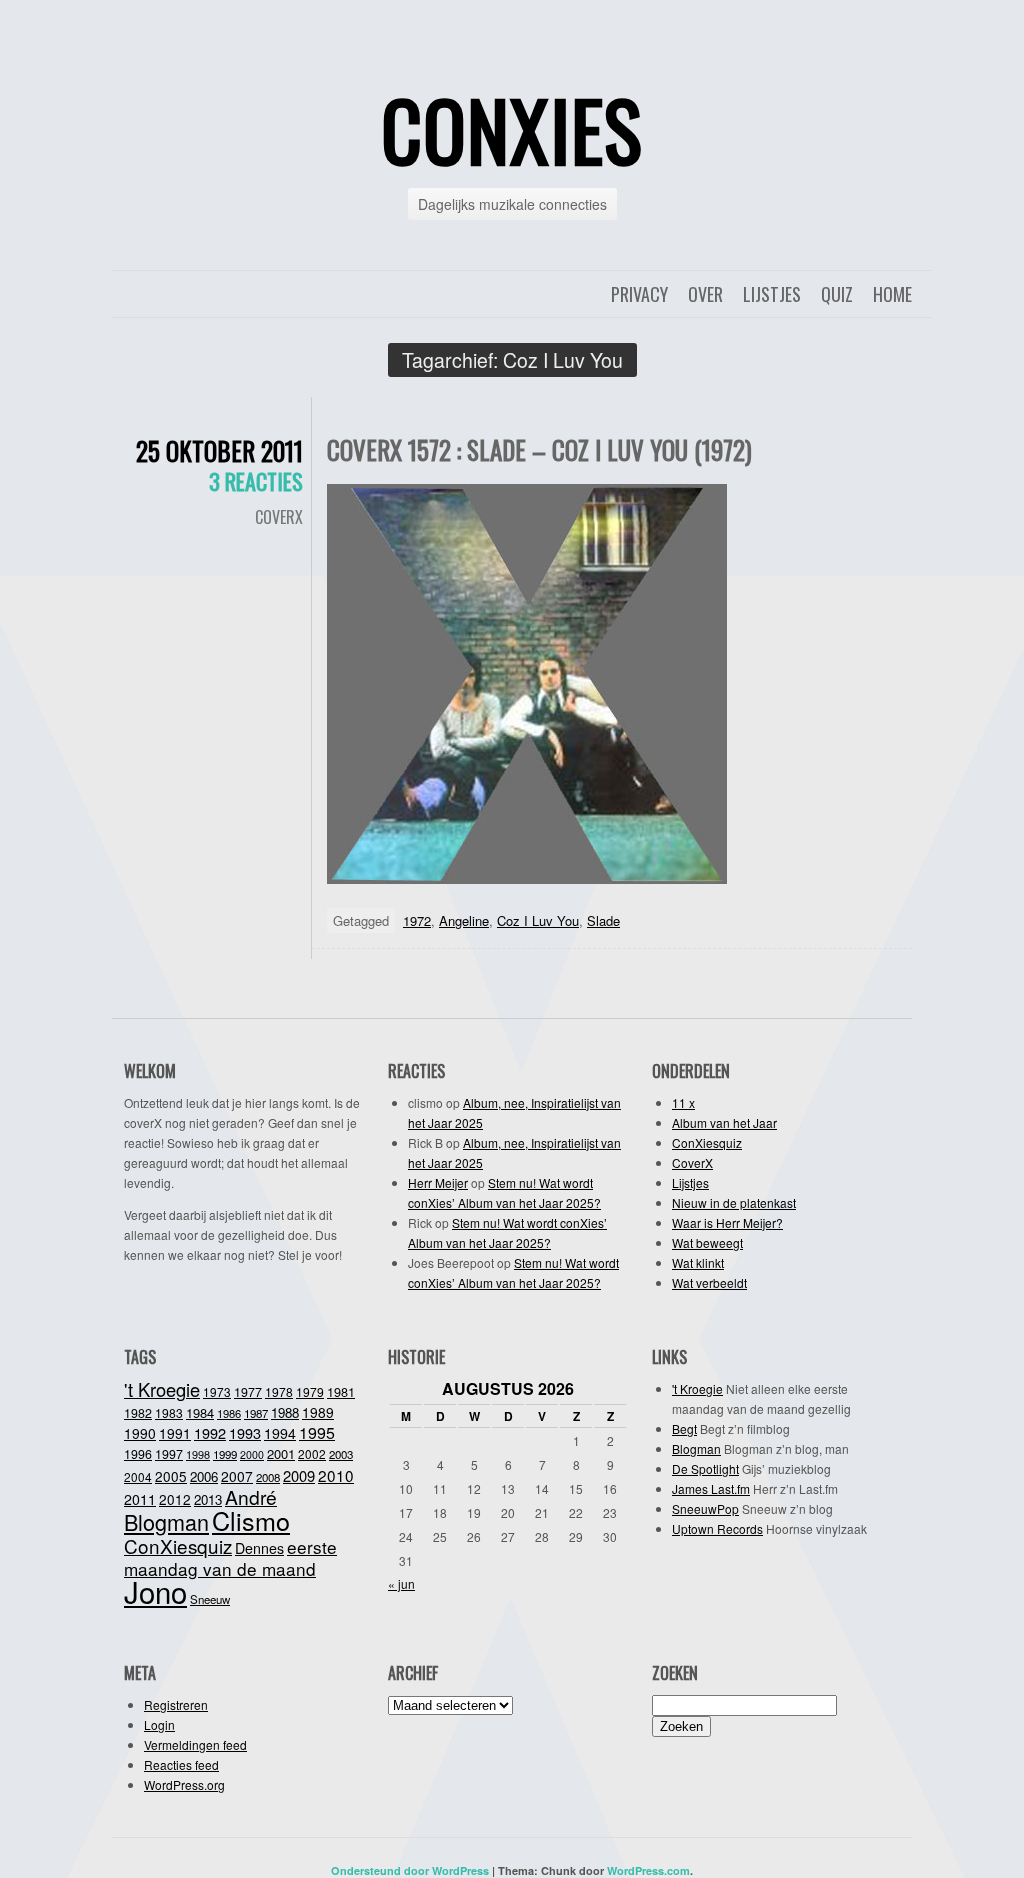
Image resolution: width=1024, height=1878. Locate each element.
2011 (140, 1499)
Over (705, 294)
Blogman (166, 1521)
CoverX (279, 517)
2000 (252, 1454)
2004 (138, 1476)
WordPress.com (648, 1870)
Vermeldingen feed (195, 1744)
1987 (256, 1413)
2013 (208, 1499)
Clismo (251, 1520)
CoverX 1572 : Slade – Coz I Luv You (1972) (539, 449)
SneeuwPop (705, 1508)
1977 (248, 1392)
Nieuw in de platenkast (734, 1202)
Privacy (639, 294)
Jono (155, 1591)
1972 (417, 920)
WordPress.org (184, 1784)
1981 (341, 1391)
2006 (204, 1476)
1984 (200, 1412)
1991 (175, 1433)
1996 (138, 1454)
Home (892, 294)
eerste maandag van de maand (230, 1557)
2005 (171, 1476)
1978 (279, 1391)
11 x (683, 1102)
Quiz (837, 294)
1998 (198, 1454)
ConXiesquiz (707, 1142)
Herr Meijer (438, 1182)
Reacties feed (181, 1764)
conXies (512, 129)
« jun (401, 1583)
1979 (310, 1391)
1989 (318, 1412)
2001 (281, 1453)
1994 (280, 1433)
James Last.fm (711, 1488)
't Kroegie (162, 1389)
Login (159, 1724)
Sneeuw (210, 1599)
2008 (268, 1477)
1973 (217, 1391)
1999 (225, 1454)
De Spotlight (705, 1468)
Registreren (176, 1704)
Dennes (259, 1548)
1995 (317, 1432)
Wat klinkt (698, 1262)
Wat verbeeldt (709, 1282)
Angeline (464, 920)
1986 (229, 1413)
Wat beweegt (707, 1242)
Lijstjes (772, 294)
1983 (169, 1412)
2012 (175, 1499)
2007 (237, 1476)
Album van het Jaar (724, 1122)
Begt (684, 1428)
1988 (285, 1412)
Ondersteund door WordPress (410, 1870)
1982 (138, 1413)
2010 (336, 1475)
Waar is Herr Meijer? (727, 1222)
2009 (299, 1475)
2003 (341, 1454)
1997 (169, 1454)
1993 (245, 1432)
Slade (603, 920)
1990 (140, 1433)
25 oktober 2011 (219, 450)
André (251, 1496)
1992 (210, 1432)
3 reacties (256, 481)
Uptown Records (717, 1528)
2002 (312, 1453)
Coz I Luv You (538, 920)
